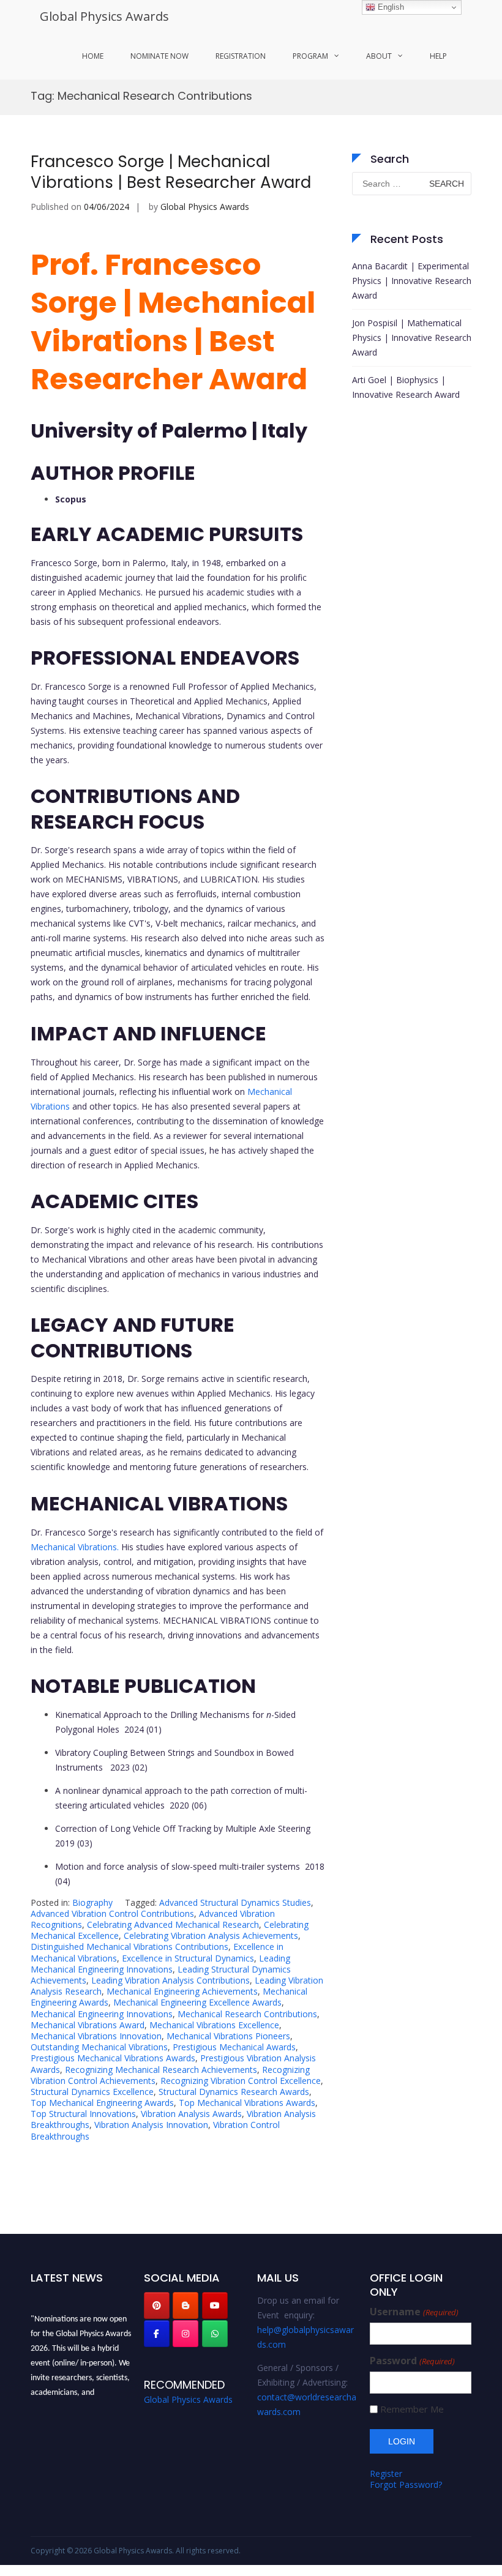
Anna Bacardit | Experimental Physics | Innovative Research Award (412, 281)
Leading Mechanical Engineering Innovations (160, 1964)
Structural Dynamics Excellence (92, 2092)
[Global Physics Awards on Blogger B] (185, 2305)
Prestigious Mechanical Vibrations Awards (113, 2058)
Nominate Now (159, 56)
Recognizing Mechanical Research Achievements (161, 2070)
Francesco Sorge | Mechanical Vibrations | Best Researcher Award (171, 172)
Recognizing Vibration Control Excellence (241, 2081)
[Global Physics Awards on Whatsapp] (215, 2334)
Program (310, 56)
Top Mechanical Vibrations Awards (247, 2103)
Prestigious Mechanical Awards (234, 2047)
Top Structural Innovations (83, 2114)
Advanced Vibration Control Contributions (112, 1913)
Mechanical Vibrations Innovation (96, 2036)
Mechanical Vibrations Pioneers (228, 2036)
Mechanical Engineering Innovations (102, 2014)
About (379, 56)
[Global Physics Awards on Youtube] (215, 2305)
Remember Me (412, 2409)
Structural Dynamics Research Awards (234, 2092)
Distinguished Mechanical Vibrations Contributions (129, 1947)
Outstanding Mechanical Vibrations (99, 2047)
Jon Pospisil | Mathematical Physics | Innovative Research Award (412, 338)
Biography (92, 1902)
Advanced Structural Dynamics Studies (235, 1902)
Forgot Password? (406, 2485)
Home (93, 56)
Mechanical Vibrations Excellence (214, 2025)
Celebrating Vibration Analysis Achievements (211, 1936)
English (390, 7)
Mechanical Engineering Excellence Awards (197, 2002)
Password (412, 2361)
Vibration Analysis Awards (191, 2114)
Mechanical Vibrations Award (88, 2025)
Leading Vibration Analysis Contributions (170, 1980)
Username (414, 2312)
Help (438, 56)
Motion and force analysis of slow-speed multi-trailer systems (179, 1866)
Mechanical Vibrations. (75, 1547)
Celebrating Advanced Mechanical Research (173, 1925)
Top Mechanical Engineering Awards (102, 2103)
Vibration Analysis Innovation (151, 2125)
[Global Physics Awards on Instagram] (185, 2334)
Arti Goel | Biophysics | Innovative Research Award (406, 387)
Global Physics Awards (104, 16)
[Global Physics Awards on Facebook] (157, 2334)
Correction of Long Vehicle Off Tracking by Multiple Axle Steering (183, 1828)
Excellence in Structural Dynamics (188, 1958)
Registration (241, 56)
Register (386, 2473)
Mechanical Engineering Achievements (182, 1991)
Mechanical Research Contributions (247, 2014)
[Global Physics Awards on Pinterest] (157, 2305)
